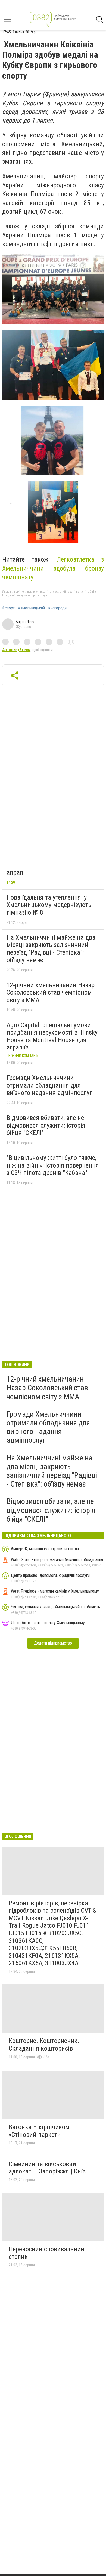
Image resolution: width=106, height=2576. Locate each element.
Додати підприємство (53, 1643)
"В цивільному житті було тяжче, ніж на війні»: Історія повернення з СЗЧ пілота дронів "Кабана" (53, 1165)
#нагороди (57, 608)
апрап (15, 872)
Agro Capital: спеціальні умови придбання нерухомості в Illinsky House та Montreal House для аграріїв (52, 1036)
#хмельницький (31, 608)
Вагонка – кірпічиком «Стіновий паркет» (39, 2131)
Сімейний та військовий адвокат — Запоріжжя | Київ (47, 2168)
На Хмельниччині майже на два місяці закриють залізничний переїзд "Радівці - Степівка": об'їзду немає (51, 949)
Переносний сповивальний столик (46, 2253)
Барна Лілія (25, 622)
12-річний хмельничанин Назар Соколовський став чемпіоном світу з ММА (51, 993)
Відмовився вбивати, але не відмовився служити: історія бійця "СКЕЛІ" (46, 1125)
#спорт (8, 608)
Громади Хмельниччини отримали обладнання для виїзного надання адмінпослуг (49, 1085)
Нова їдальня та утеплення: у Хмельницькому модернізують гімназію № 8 (49, 905)
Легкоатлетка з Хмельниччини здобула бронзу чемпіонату (53, 568)
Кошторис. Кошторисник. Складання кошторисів (44, 2045)
